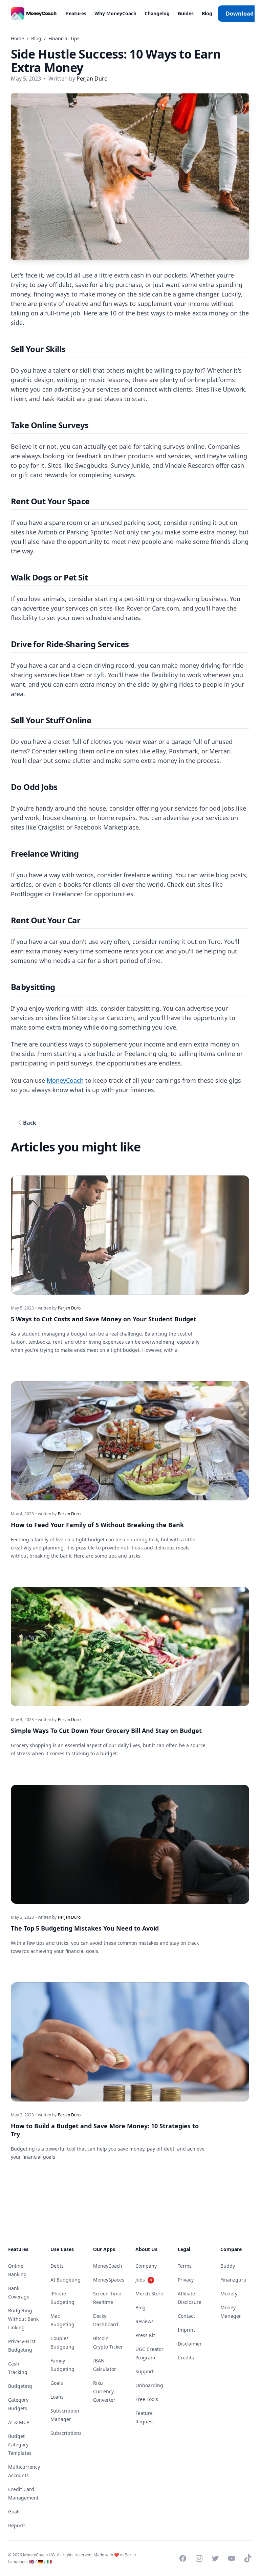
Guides (186, 13)
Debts (57, 2266)
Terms (185, 2266)
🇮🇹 (49, 2562)
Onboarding (149, 2385)
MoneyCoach (65, 1080)
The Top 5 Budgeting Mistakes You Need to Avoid (85, 1928)
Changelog (157, 13)
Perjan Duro (92, 79)
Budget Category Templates (20, 2445)
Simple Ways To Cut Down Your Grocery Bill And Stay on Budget (106, 1731)
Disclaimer (190, 2344)
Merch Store (149, 2294)
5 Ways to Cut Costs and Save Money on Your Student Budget (104, 1319)
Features (76, 13)
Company (146, 2266)
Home (17, 38)
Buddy (228, 2266)
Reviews (145, 2321)
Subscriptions (66, 2433)
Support (145, 2371)
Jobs (144, 2280)
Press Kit (145, 2335)
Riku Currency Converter (104, 2391)
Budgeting (20, 2386)
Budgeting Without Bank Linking (23, 2319)
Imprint (186, 2330)
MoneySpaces (109, 2280)
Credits (186, 2358)
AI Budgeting (66, 2280)
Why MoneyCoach (115, 13)
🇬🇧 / (33, 2562)
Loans (57, 2397)
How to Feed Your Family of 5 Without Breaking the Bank (97, 1525)
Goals (14, 2512)
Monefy (229, 2294)
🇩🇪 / (42, 2562)
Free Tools (147, 2399)
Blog (207, 13)
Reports (17, 2525)
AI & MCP (19, 2422)
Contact (186, 2316)
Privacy (186, 2280)
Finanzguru (233, 2280)
